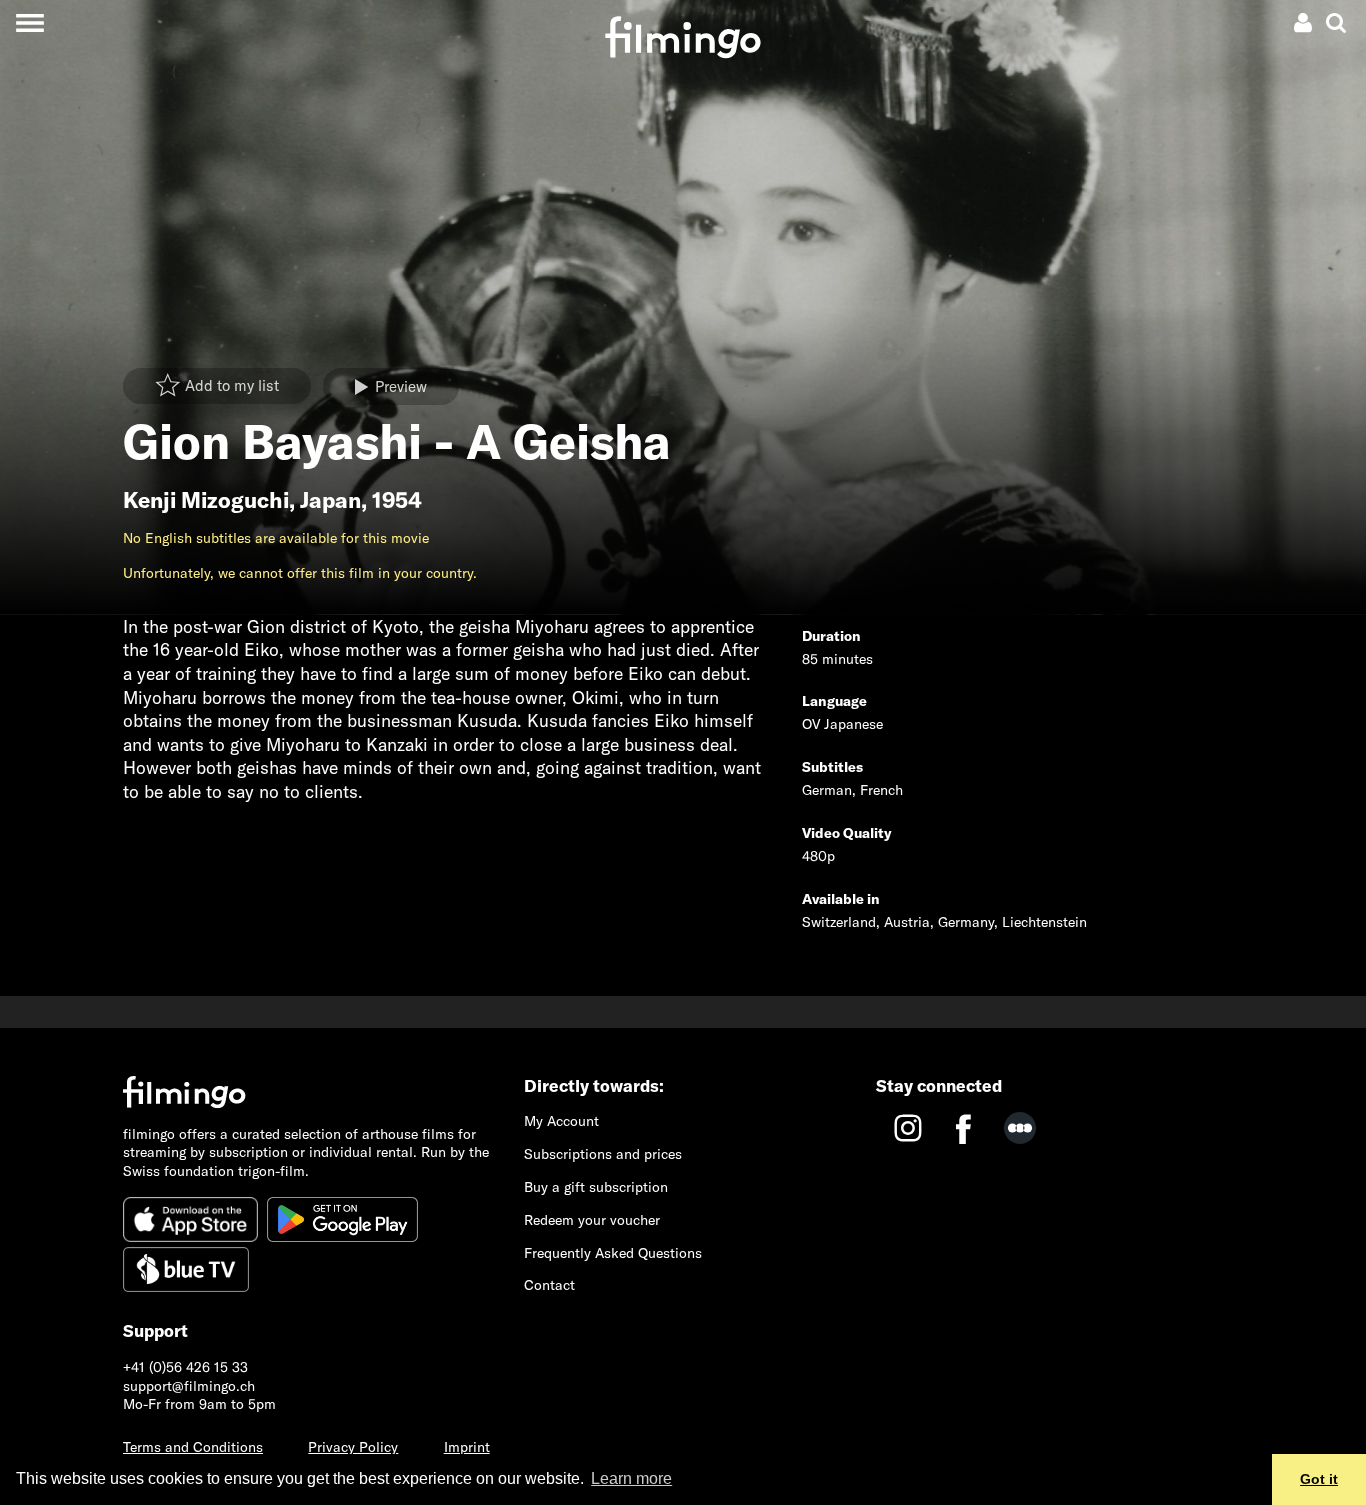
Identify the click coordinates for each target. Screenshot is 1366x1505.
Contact (549, 1285)
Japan (330, 500)
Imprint (467, 1447)
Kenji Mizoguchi (206, 500)
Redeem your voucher (592, 1220)
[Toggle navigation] (29, 22)
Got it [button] (1319, 1479)
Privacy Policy (353, 1447)
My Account (561, 1121)
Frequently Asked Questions (613, 1253)
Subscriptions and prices (603, 1154)
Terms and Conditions (193, 1447)
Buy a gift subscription (596, 1187)
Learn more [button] (631, 1478)
